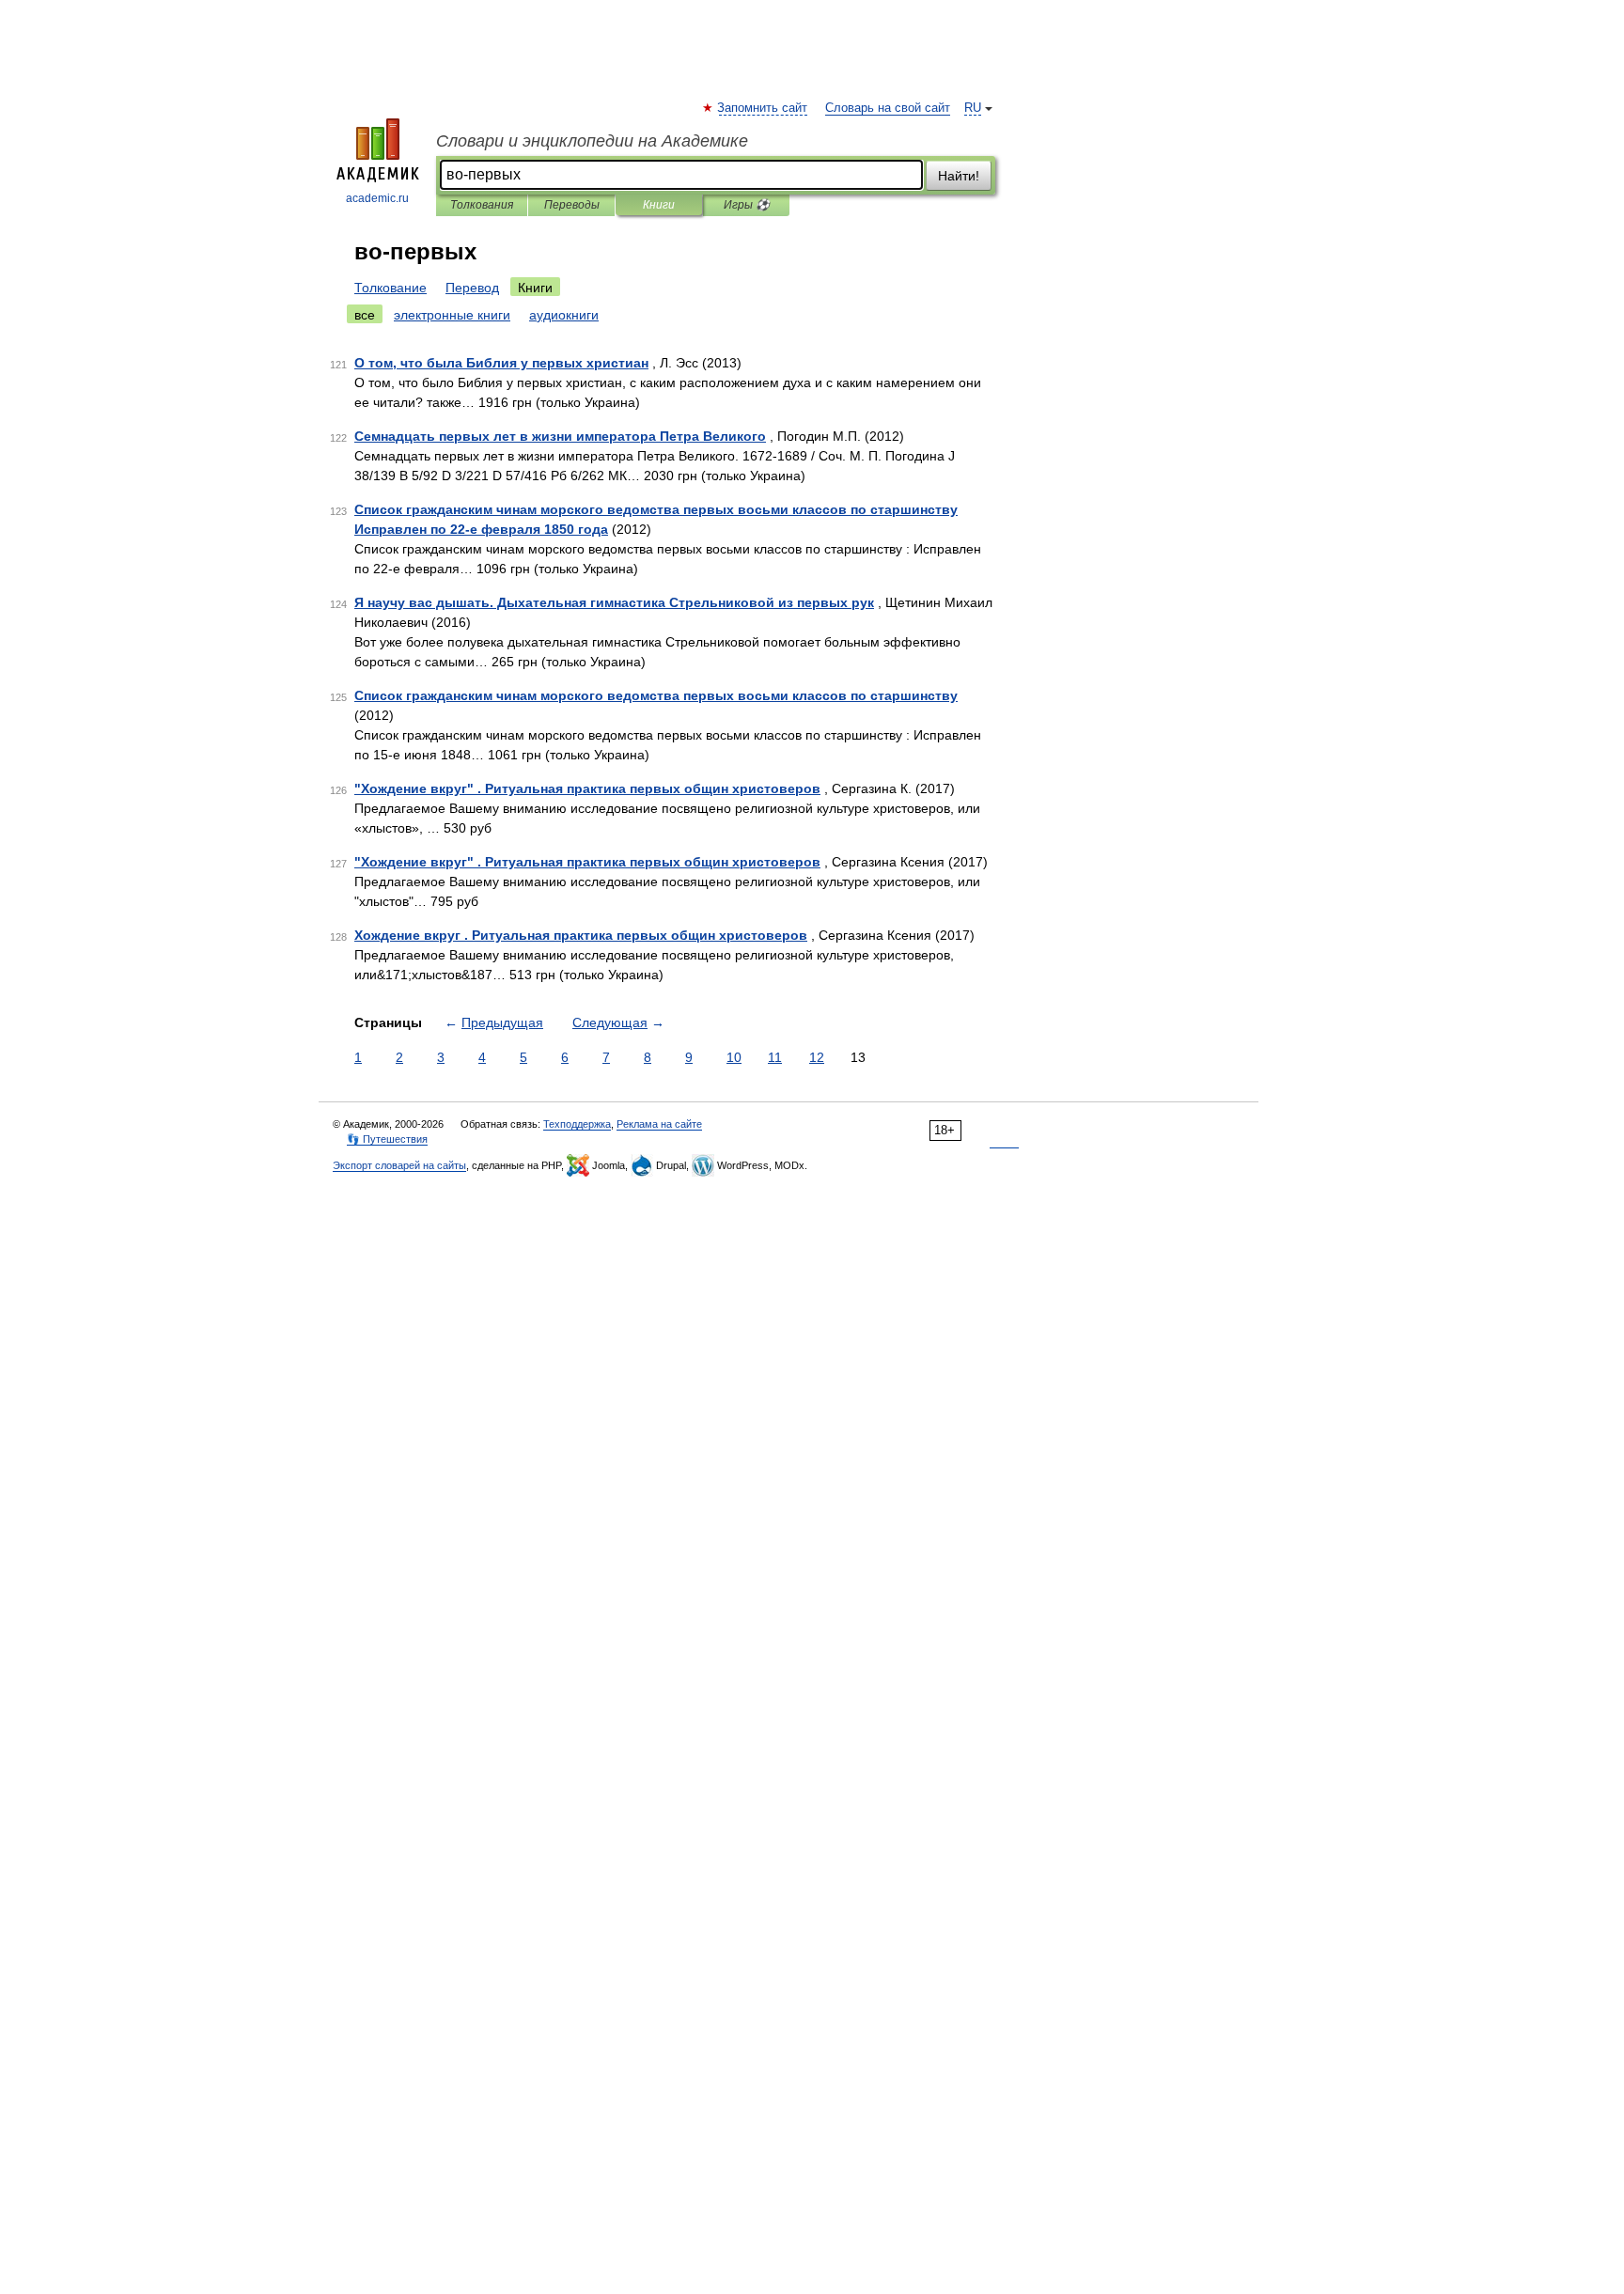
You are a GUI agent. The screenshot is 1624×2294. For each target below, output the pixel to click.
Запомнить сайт (763, 108)
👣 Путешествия (387, 1139)
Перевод (472, 288)
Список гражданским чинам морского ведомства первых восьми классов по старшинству (656, 695)
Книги (659, 205)
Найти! (959, 176)
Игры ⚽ (747, 205)
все (365, 315)
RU (973, 108)
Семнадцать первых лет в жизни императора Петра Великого (560, 436)
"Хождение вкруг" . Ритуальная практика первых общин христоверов (587, 788)
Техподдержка (577, 1124)
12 (817, 1057)
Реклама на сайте (659, 1124)
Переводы (572, 205)
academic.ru (377, 198)
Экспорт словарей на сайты (399, 1165)
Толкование (390, 288)
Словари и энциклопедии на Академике (592, 141)
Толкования (482, 205)
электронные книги (452, 315)
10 (734, 1057)
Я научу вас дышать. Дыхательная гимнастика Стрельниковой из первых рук (614, 602)
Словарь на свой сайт (888, 108)
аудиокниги (564, 315)
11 (775, 1057)
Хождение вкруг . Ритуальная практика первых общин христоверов (581, 935)
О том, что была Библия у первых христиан (501, 363)
